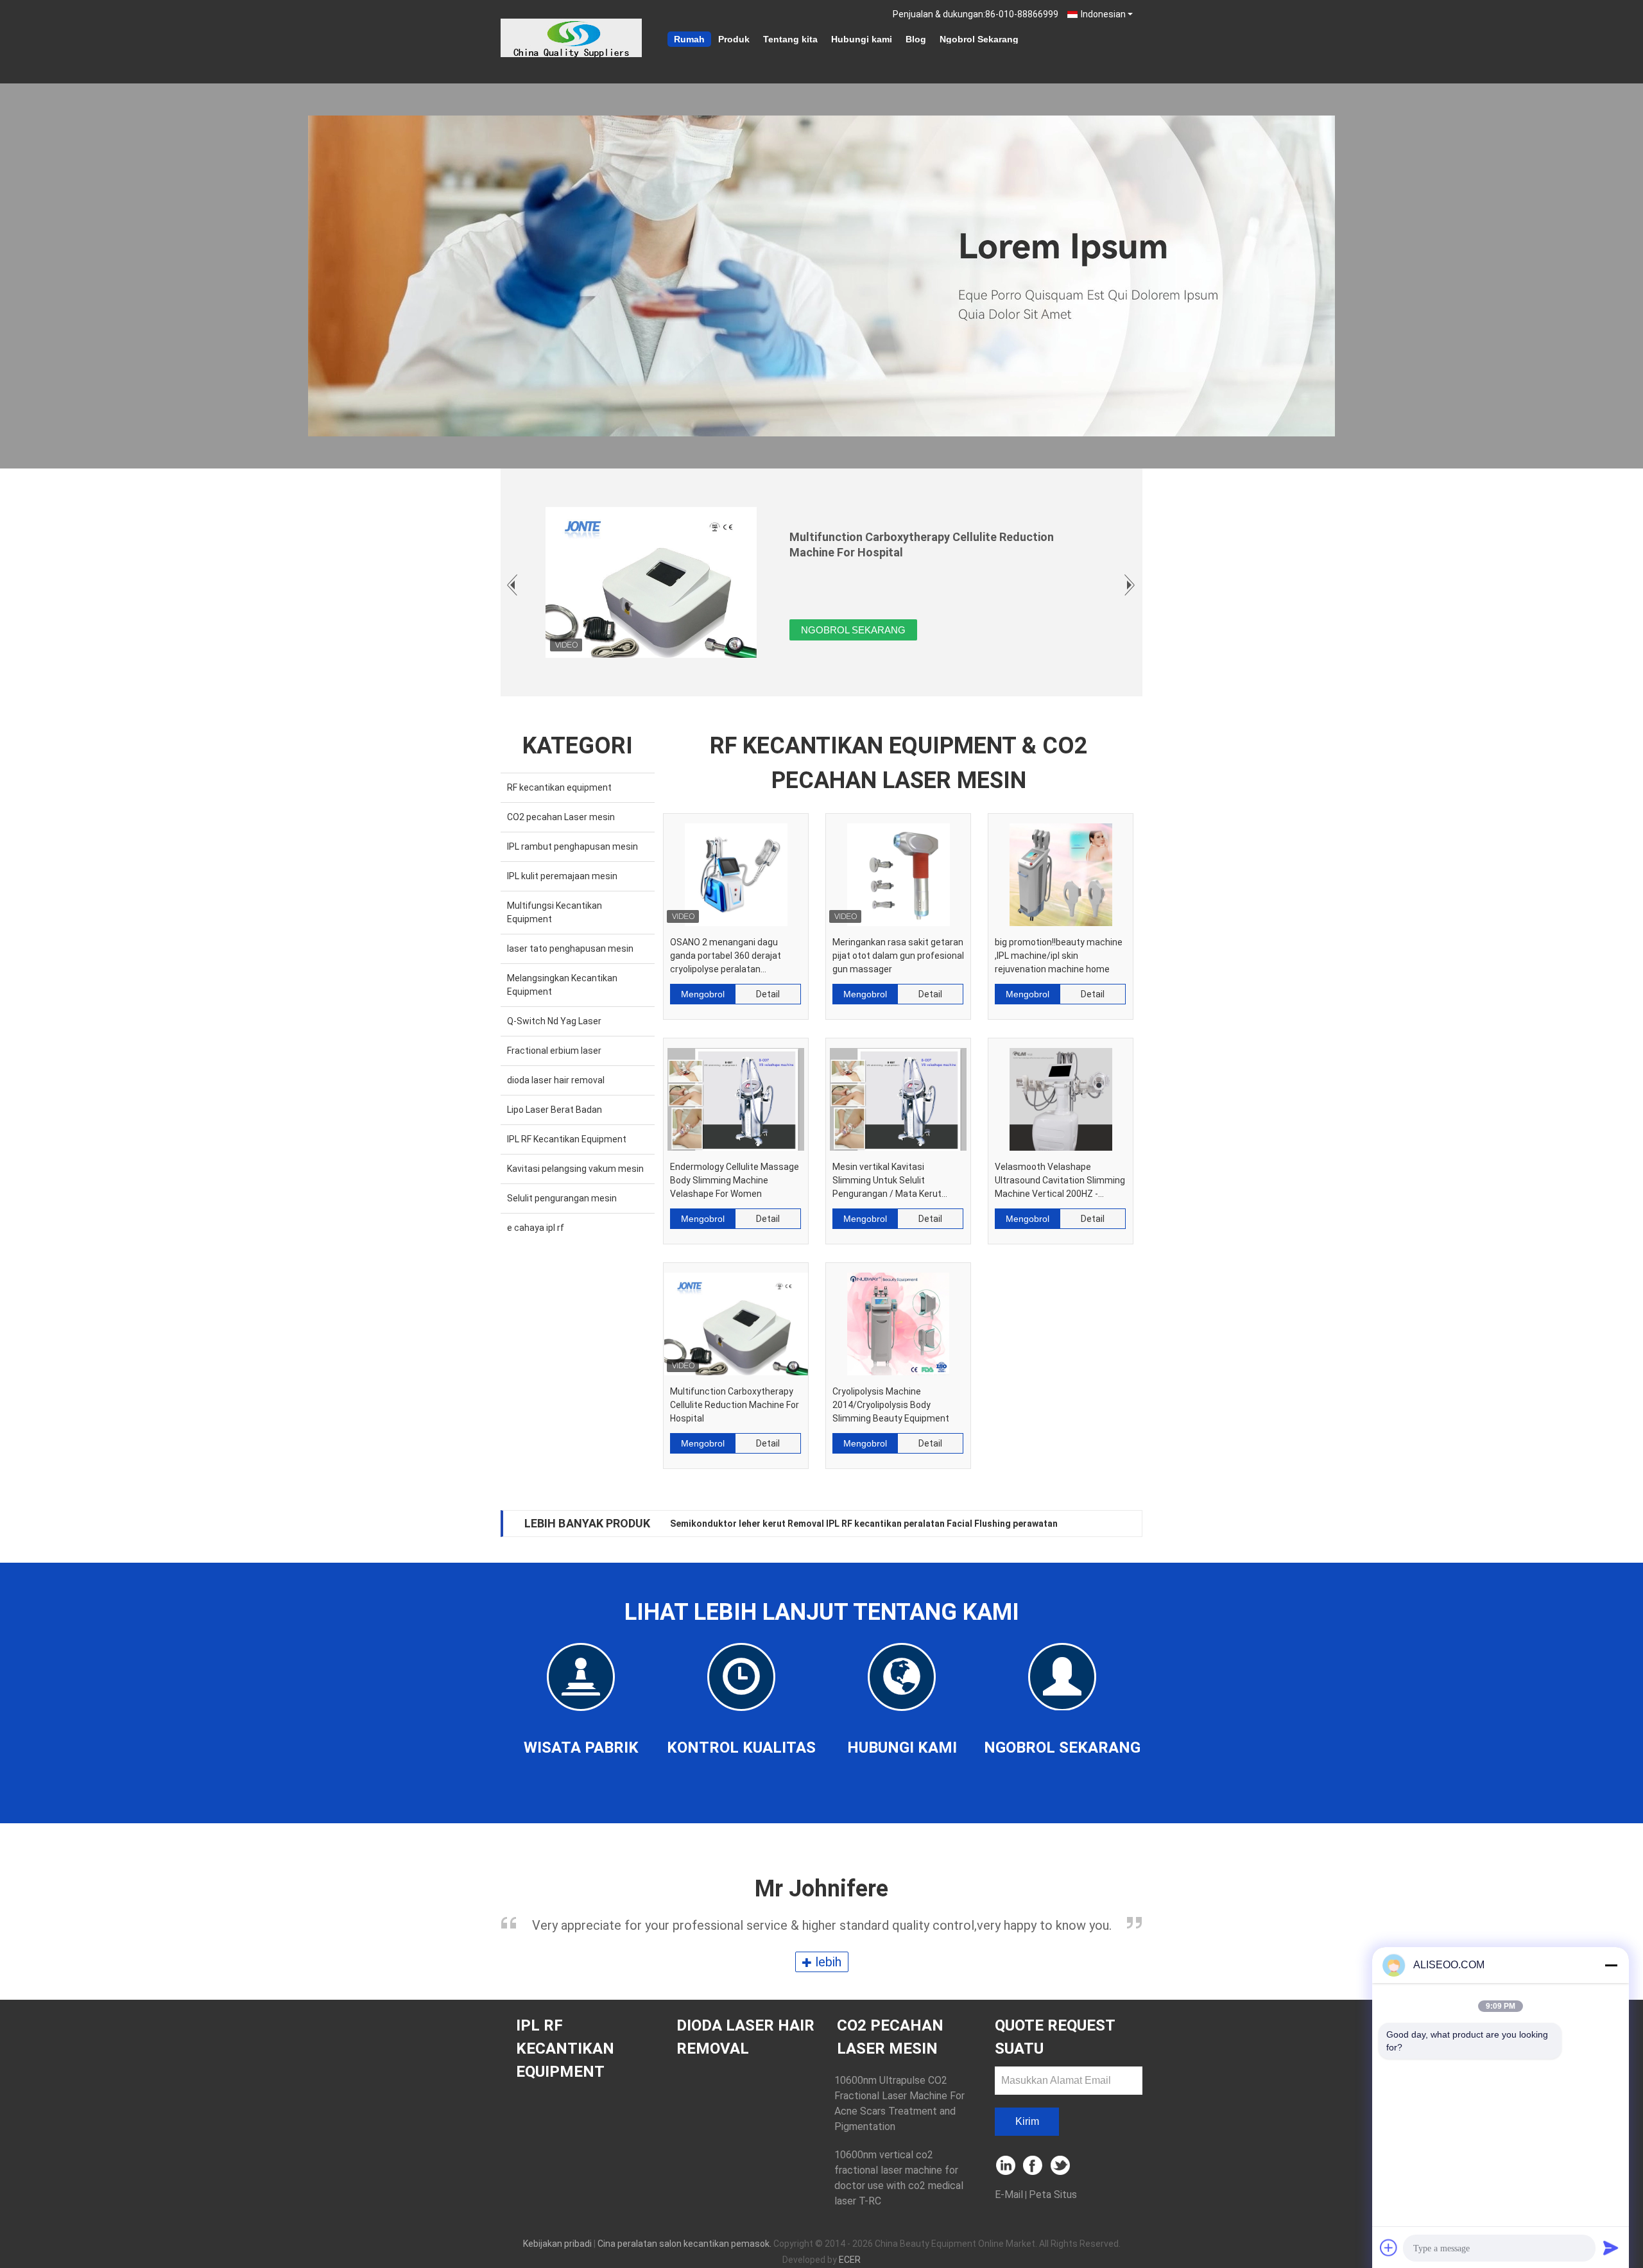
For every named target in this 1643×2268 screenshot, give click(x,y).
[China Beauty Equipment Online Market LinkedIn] (1006, 2166)
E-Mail (1009, 2195)
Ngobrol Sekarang (979, 39)
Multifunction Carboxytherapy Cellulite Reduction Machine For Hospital (735, 1405)
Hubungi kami (862, 39)
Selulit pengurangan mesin (562, 1198)
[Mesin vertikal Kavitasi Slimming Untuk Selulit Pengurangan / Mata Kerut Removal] (898, 1095)
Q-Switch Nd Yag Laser (554, 1021)
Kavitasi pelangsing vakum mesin (575, 1169)
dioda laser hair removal (556, 1080)
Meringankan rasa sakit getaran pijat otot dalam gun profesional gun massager (898, 956)
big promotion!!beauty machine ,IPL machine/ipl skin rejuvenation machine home (1059, 956)
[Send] (1611, 2247)
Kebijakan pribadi (557, 2244)
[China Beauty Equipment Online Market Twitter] (1061, 2166)
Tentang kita (790, 39)
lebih (827, 1962)
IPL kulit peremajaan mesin (562, 876)
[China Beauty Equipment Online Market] (571, 38)
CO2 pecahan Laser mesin (561, 817)
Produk (734, 39)
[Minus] (1611, 1965)
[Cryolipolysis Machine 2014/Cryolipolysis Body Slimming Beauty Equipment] (898, 1319)
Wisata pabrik (581, 1748)
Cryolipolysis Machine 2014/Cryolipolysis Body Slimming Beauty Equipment (891, 1405)
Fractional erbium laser (554, 1051)
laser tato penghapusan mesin (570, 949)
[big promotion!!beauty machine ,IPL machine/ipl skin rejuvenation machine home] (1061, 870)
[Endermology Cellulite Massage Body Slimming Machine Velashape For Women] (736, 1095)
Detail (768, 994)
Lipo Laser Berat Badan (555, 1110)
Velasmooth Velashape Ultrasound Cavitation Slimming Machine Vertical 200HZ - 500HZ (1060, 1181)
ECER (850, 2260)
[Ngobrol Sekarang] (1062, 1676)
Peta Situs (1053, 2195)
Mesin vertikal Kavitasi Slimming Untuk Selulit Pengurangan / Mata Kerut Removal (887, 1181)
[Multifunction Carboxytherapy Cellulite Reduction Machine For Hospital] (736, 1319)
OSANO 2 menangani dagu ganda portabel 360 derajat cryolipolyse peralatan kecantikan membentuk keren (732, 957)
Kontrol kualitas (741, 1748)
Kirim (1027, 2121)
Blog (916, 39)
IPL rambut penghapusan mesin (572, 846)
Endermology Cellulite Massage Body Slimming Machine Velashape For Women (735, 1180)
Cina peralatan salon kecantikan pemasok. (685, 2244)
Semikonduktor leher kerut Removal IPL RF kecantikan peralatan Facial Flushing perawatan (864, 1524)
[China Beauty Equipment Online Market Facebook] (1034, 2166)
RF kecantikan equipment (559, 787)
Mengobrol (703, 994)
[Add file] (1389, 2247)
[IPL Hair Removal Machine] (821, 276)
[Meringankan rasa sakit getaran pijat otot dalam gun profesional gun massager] (898, 870)
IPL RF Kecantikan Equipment (567, 1139)
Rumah (689, 39)
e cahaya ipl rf (536, 1228)
